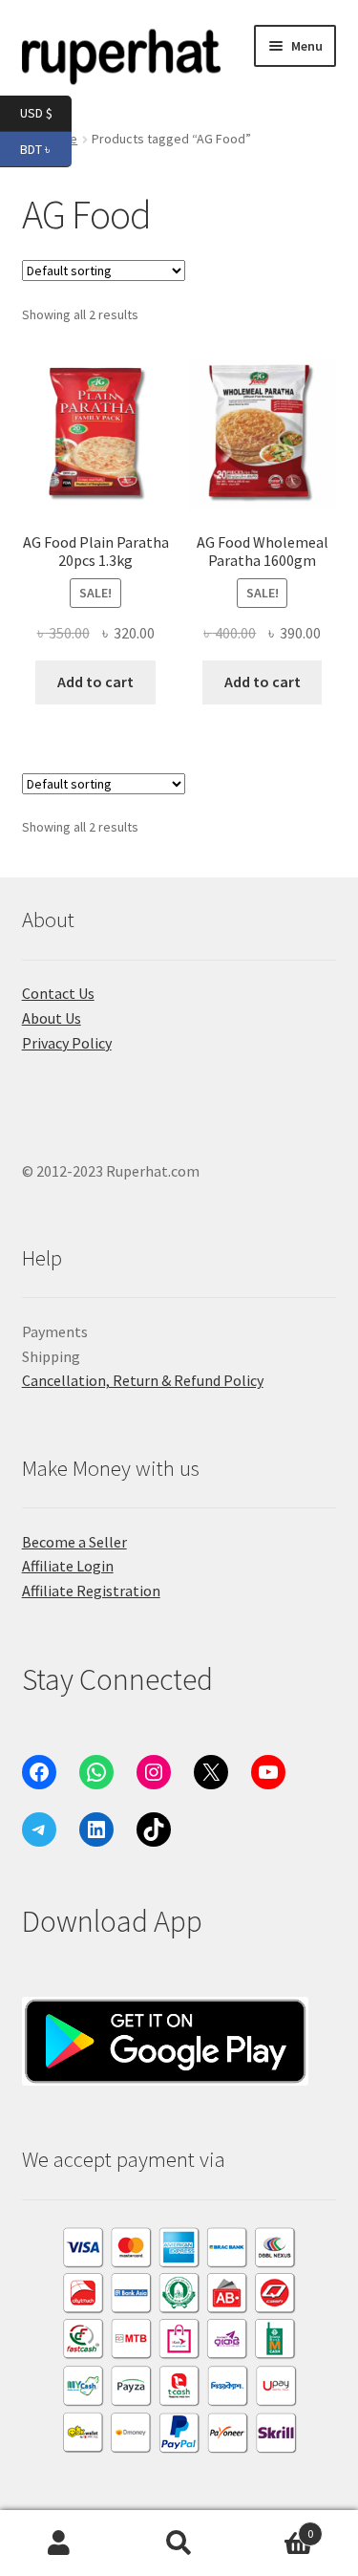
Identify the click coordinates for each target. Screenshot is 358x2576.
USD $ (46, 112)
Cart (276, 2527)
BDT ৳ (46, 148)
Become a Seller (74, 1542)
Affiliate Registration (91, 1591)
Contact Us (58, 993)
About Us (52, 1018)
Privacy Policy (67, 1043)
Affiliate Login (68, 1566)
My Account (60, 2544)
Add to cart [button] (95, 682)
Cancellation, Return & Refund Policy (143, 1380)
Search (179, 2544)
